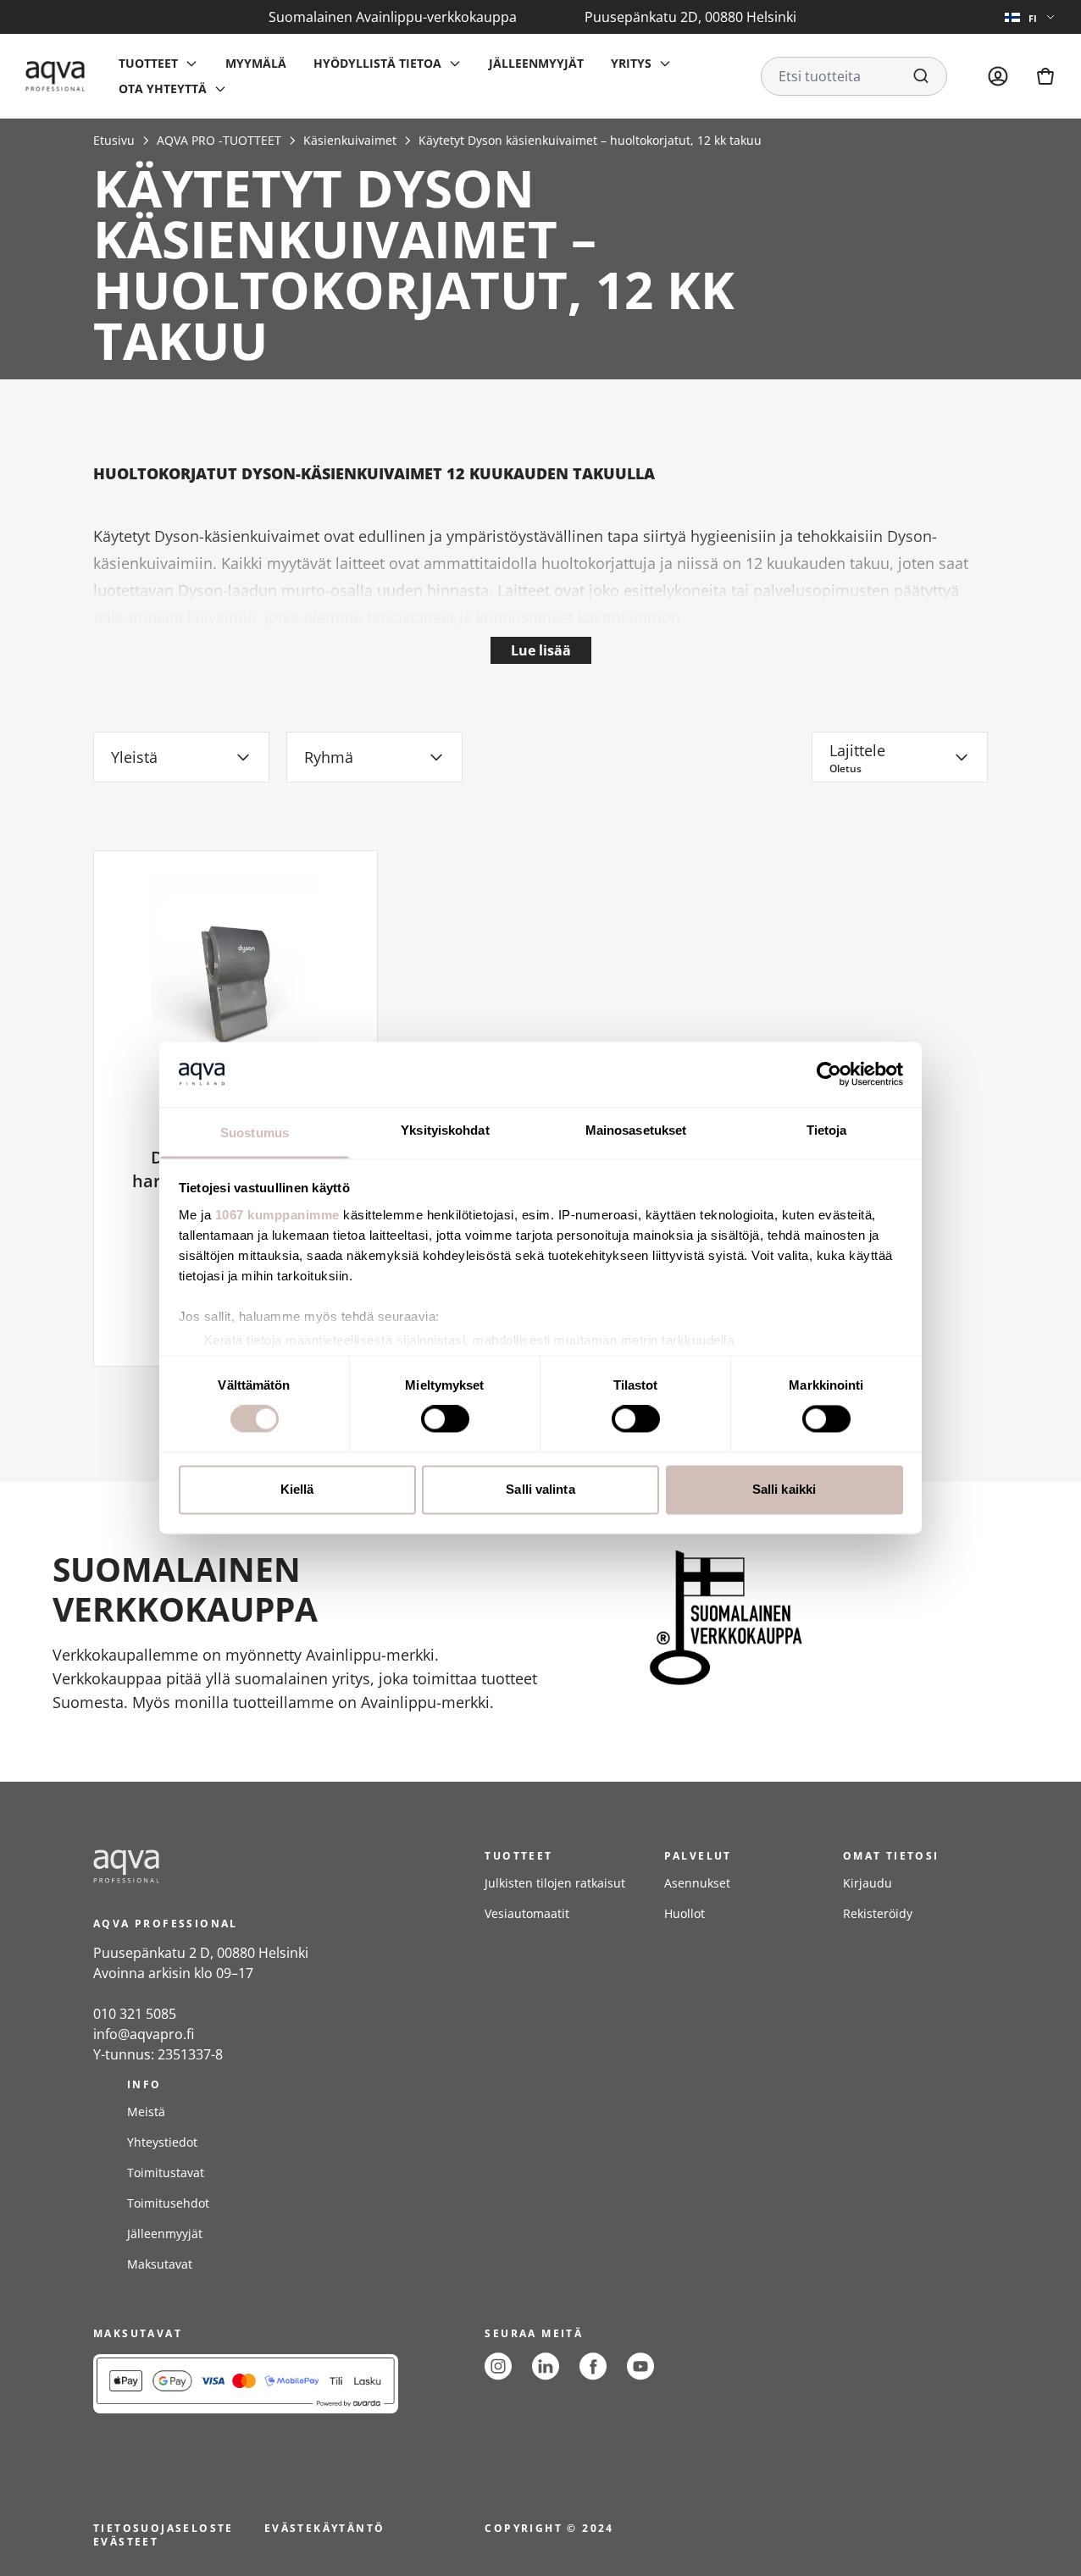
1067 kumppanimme (277, 1215)
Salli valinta (540, 1489)
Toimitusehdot (168, 2203)
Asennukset (697, 1883)
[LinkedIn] (546, 2366)
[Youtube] (640, 2366)
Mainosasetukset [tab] (636, 1130)
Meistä (146, 2112)
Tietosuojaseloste (164, 2528)
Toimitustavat (166, 2172)
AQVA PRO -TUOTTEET (219, 140)
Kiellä (297, 1489)
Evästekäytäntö (325, 2528)
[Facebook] (593, 2366)
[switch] (445, 1419)
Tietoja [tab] (827, 1130)
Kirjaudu (868, 1883)
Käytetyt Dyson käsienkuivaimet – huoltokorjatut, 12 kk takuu (590, 140)
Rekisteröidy (878, 1913)
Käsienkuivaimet (350, 140)
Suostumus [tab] (255, 1133)
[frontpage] (246, 1866)
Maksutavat (160, 2264)
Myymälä (256, 63)
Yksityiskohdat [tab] (445, 1130)
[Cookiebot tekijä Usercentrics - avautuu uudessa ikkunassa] (829, 1075)
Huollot (685, 1913)
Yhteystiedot (162, 2142)
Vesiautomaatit (527, 1913)
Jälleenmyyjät (536, 63)
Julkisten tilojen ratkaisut (555, 1883)
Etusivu (114, 140)
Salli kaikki (784, 1489)
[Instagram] (498, 2366)
